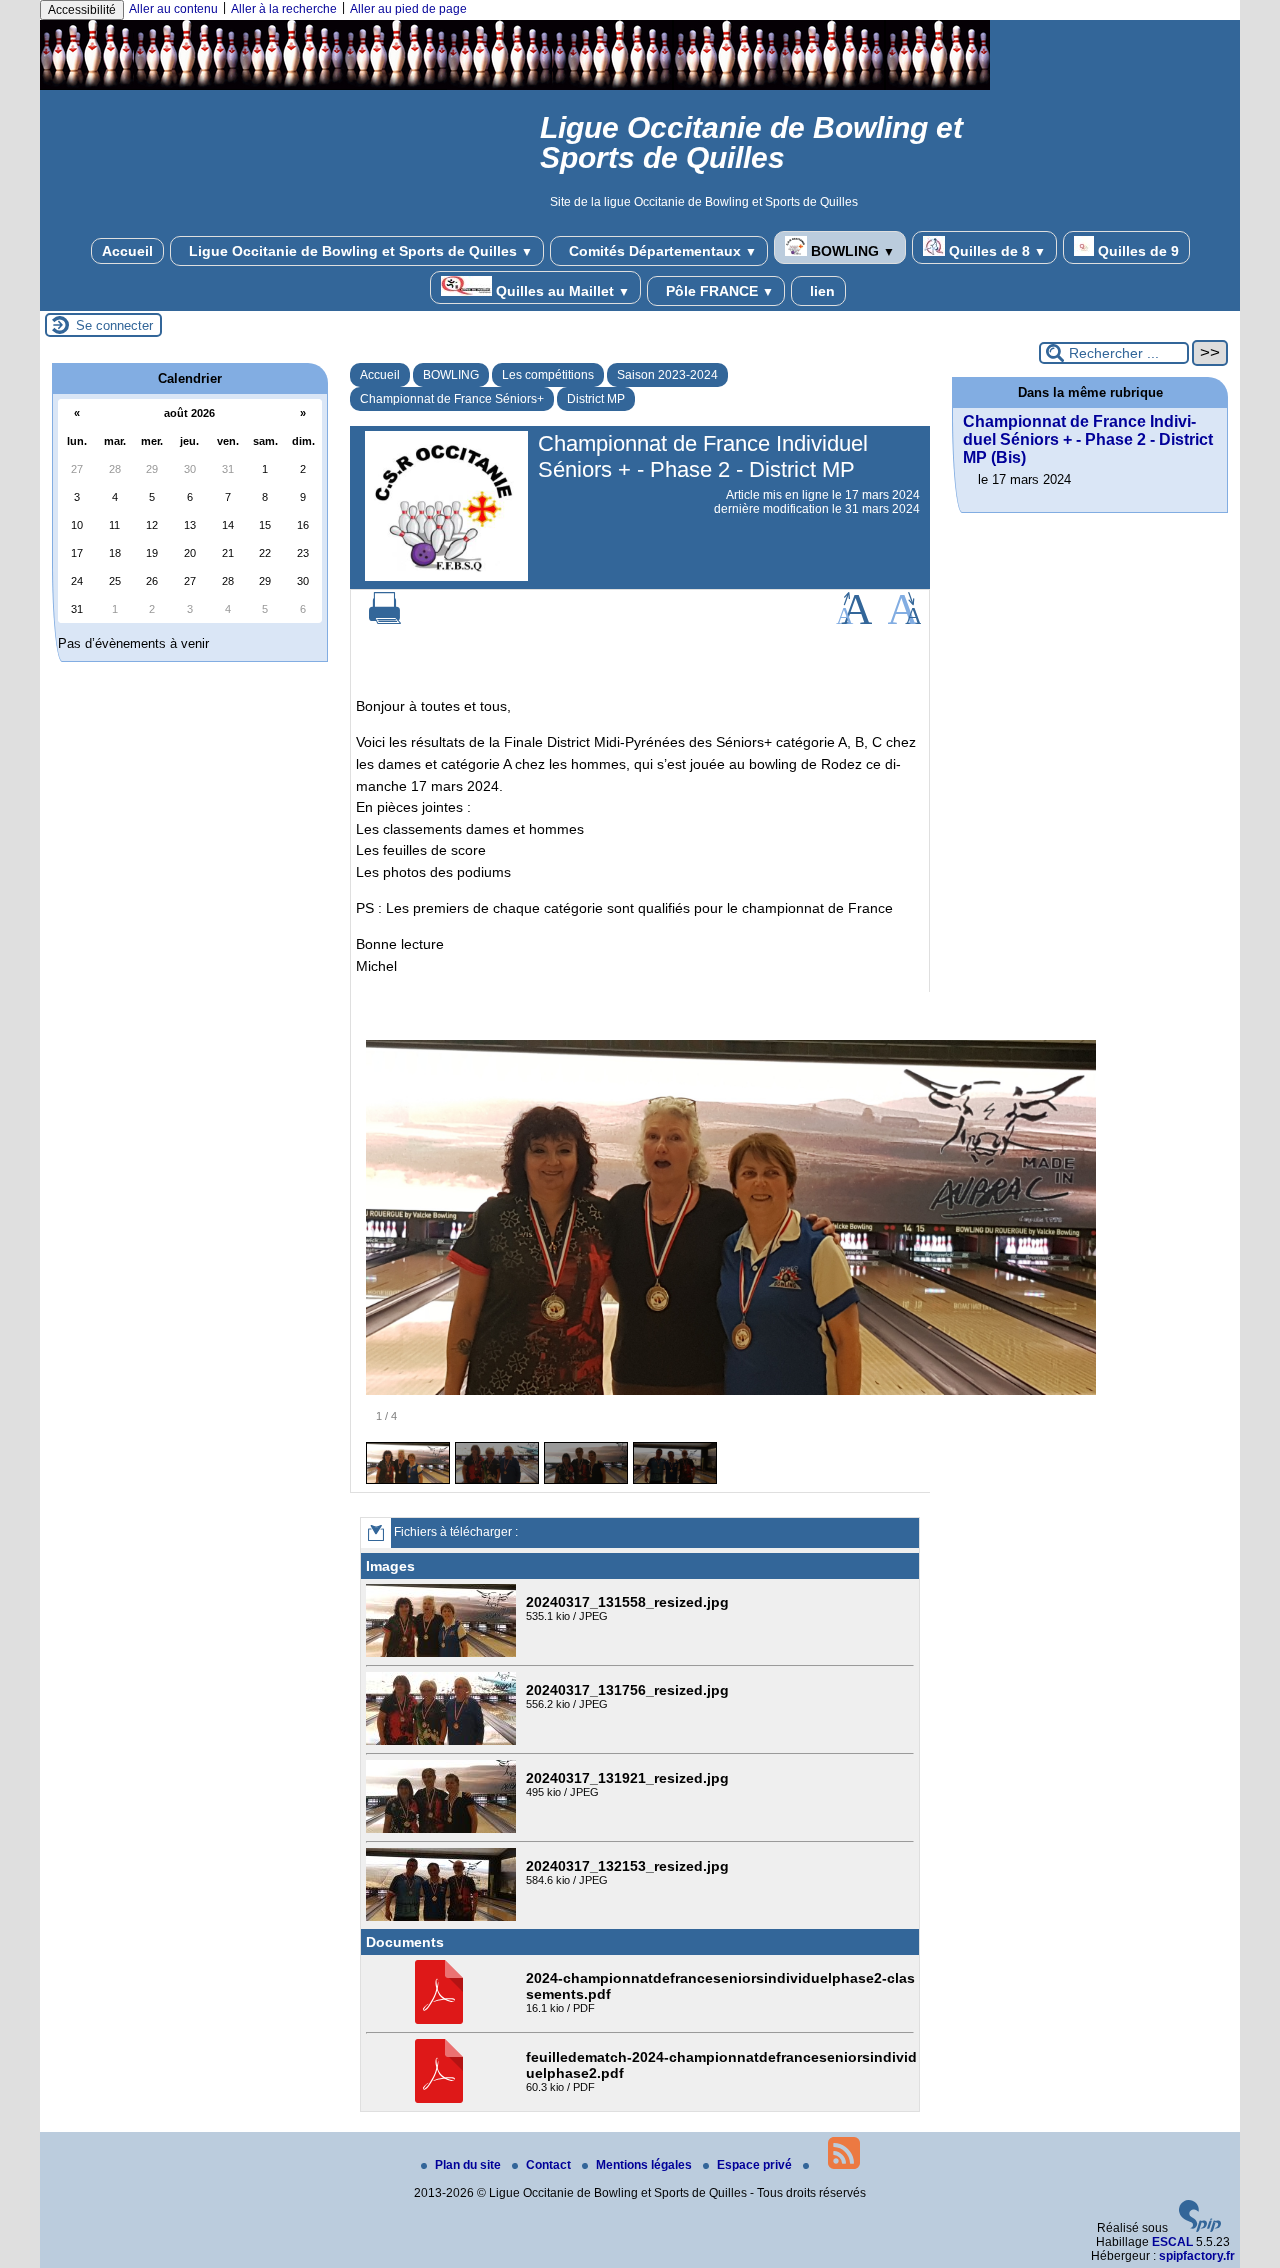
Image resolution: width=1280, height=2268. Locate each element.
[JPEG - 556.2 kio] (443, 1741)
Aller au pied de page (408, 9)
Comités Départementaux (661, 251)
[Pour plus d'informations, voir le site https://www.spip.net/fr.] (1200, 2228)
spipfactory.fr (1197, 2256)
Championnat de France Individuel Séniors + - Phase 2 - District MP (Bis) (1088, 439)
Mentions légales (645, 2165)
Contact (550, 2165)
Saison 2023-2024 (667, 375)
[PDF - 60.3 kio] (441, 2099)
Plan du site (469, 2165)
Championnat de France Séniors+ (452, 399)
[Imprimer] (385, 620)
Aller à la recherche (284, 9)
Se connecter (114, 325)
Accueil (127, 251)
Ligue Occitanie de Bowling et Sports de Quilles (359, 251)
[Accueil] (515, 86)
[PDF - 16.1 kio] (441, 2020)
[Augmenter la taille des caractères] (854, 620)
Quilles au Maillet (561, 291)
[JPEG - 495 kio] (443, 1829)
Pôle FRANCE (718, 291)
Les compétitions (548, 375)
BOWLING (851, 251)
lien (820, 291)
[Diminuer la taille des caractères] (904, 620)
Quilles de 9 (1136, 251)
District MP (596, 399)
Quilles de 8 (995, 251)
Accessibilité (82, 10)
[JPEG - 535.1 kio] (443, 1653)
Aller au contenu (173, 9)
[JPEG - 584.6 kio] (443, 1917)
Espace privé (756, 2165)
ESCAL (1172, 2242)
